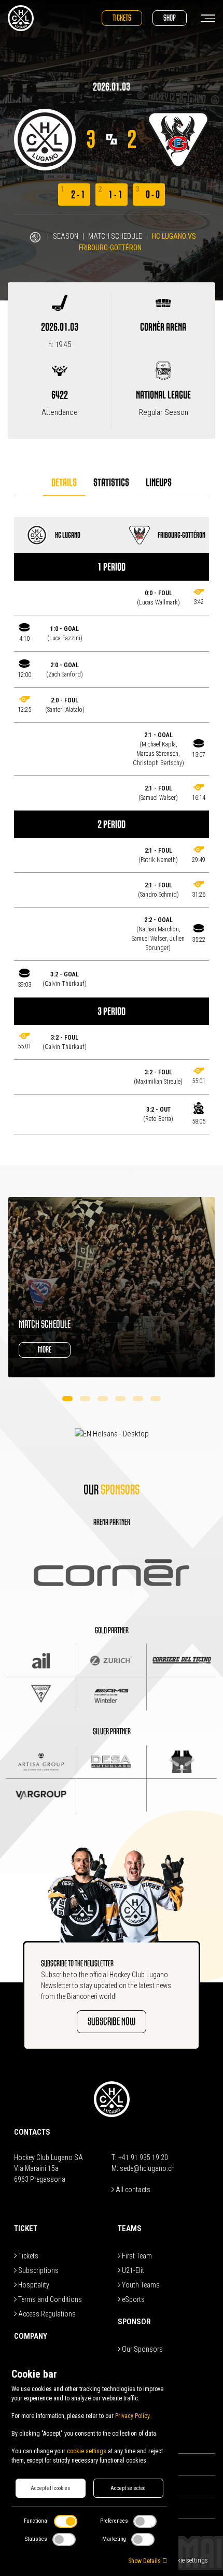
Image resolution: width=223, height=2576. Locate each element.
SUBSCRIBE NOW (112, 2021)
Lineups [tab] (159, 483)
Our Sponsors (142, 2349)
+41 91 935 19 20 (143, 2157)
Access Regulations (46, 2314)
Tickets (122, 18)
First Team (136, 2256)
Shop (170, 18)
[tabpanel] (112, 826)
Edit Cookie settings (181, 2560)
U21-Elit (132, 2270)
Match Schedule (115, 236)
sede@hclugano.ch (147, 2168)
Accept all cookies (50, 2488)
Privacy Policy (132, 2416)
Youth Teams (140, 2285)
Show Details (145, 2561)
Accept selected (128, 2488)
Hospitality (33, 2285)
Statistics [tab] (111, 483)
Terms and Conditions (49, 2299)
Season (66, 236)
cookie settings (87, 2451)
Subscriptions (38, 2270)
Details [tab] (64, 483)
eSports (133, 2299)
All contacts (132, 2190)
